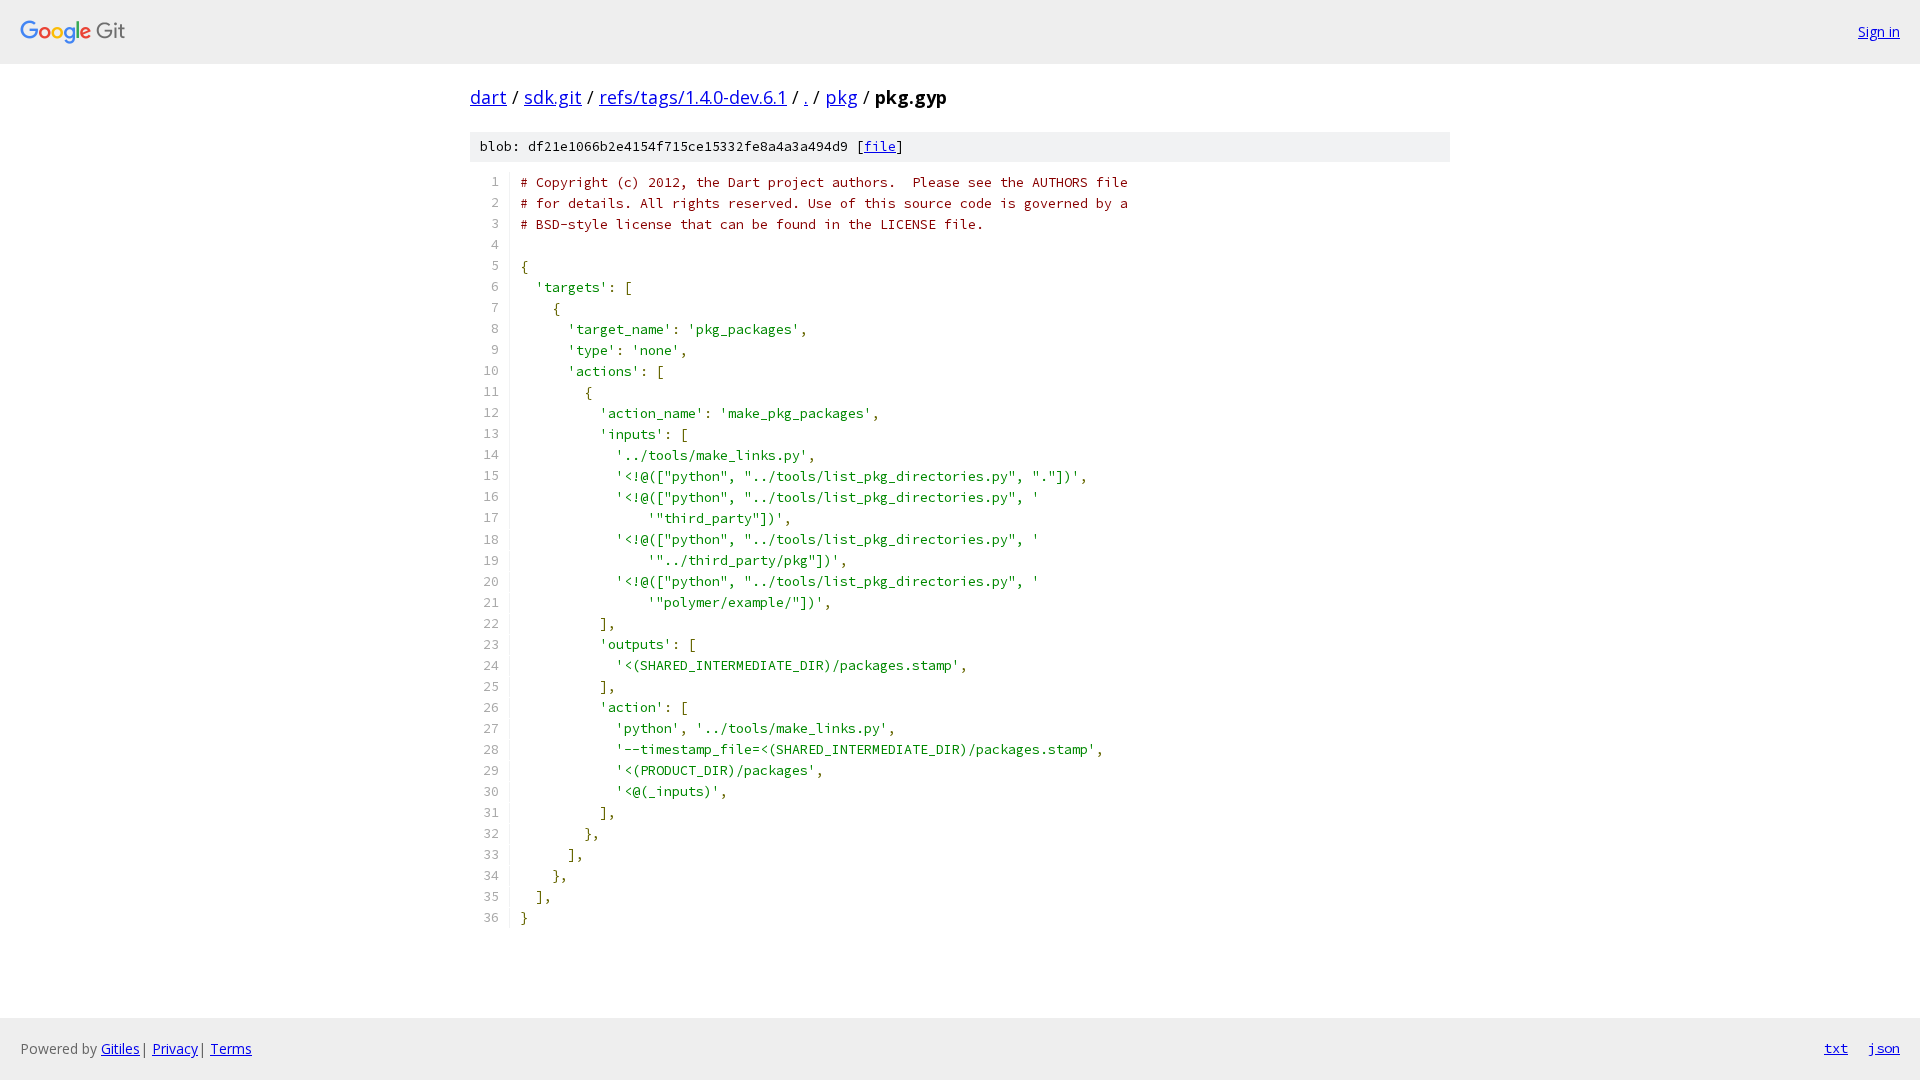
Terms (231, 1048)
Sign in (1879, 31)
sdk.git (553, 97)
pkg (841, 97)
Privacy (175, 1048)
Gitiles (120, 1048)
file (880, 146)
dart (488, 97)
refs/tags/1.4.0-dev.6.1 (693, 97)
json (1884, 1048)
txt (1836, 1048)
